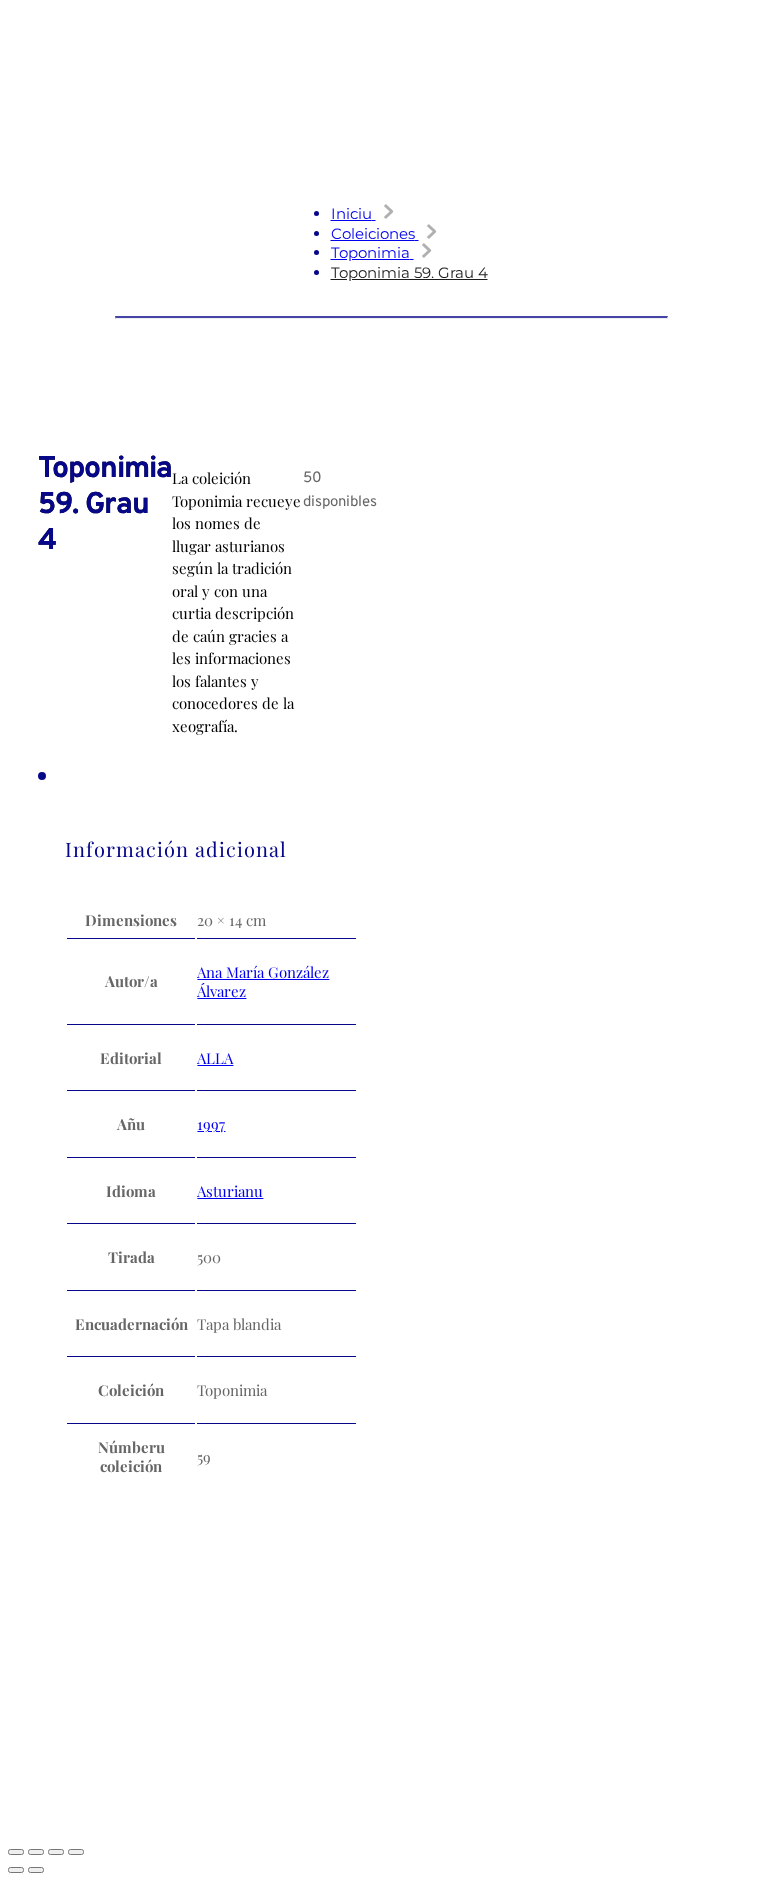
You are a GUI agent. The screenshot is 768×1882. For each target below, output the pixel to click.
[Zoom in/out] (16, 1852)
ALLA (215, 1058)
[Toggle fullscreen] (36, 1852)
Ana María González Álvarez (263, 982)
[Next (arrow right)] (36, 1870)
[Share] (56, 1852)
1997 (211, 1124)
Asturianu (230, 1191)
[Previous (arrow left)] (16, 1870)
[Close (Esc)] (76, 1852)
